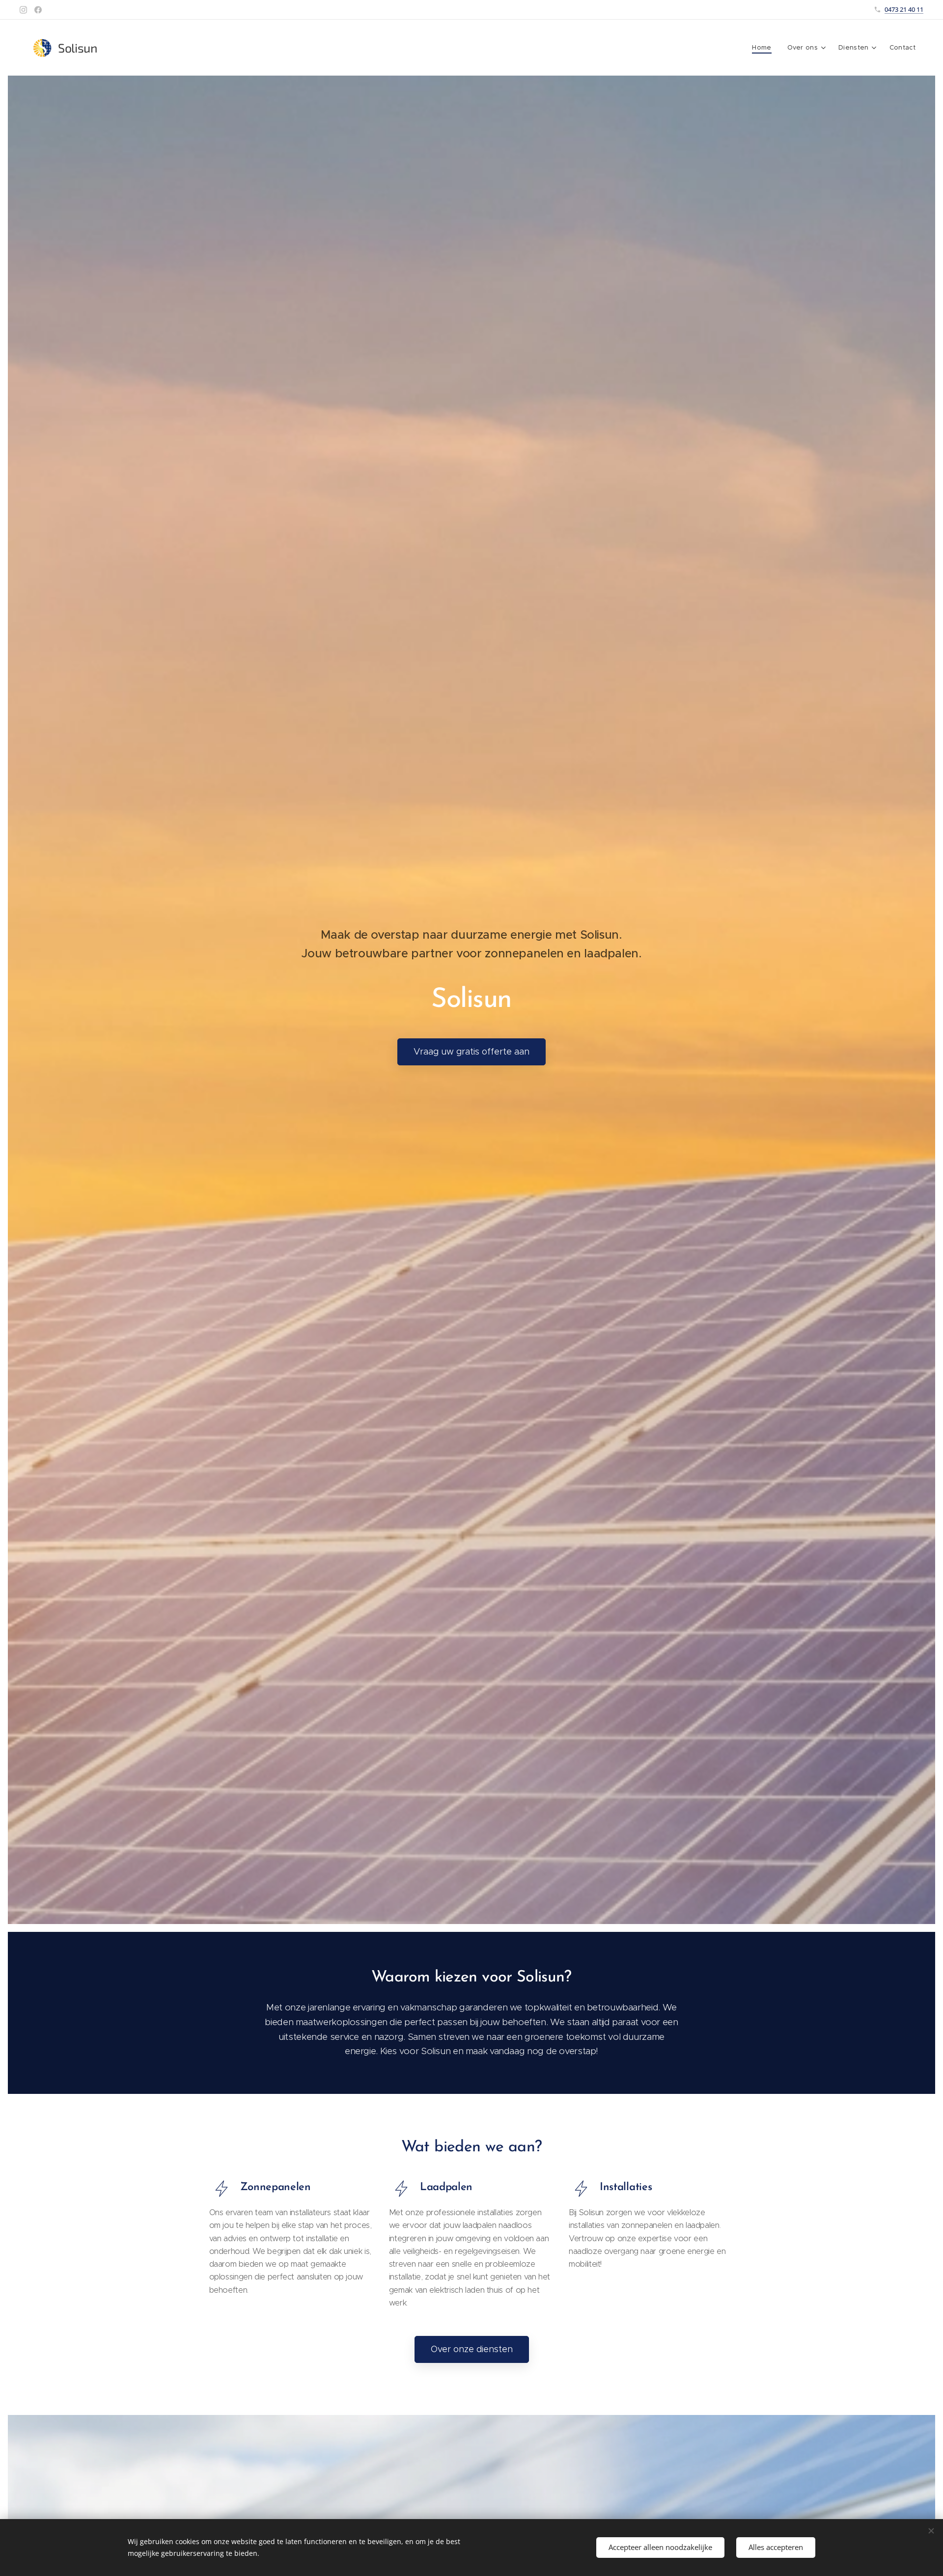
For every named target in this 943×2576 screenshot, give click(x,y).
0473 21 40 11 (904, 9)
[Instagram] (23, 10)
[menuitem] (764, 48)
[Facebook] (38, 10)
